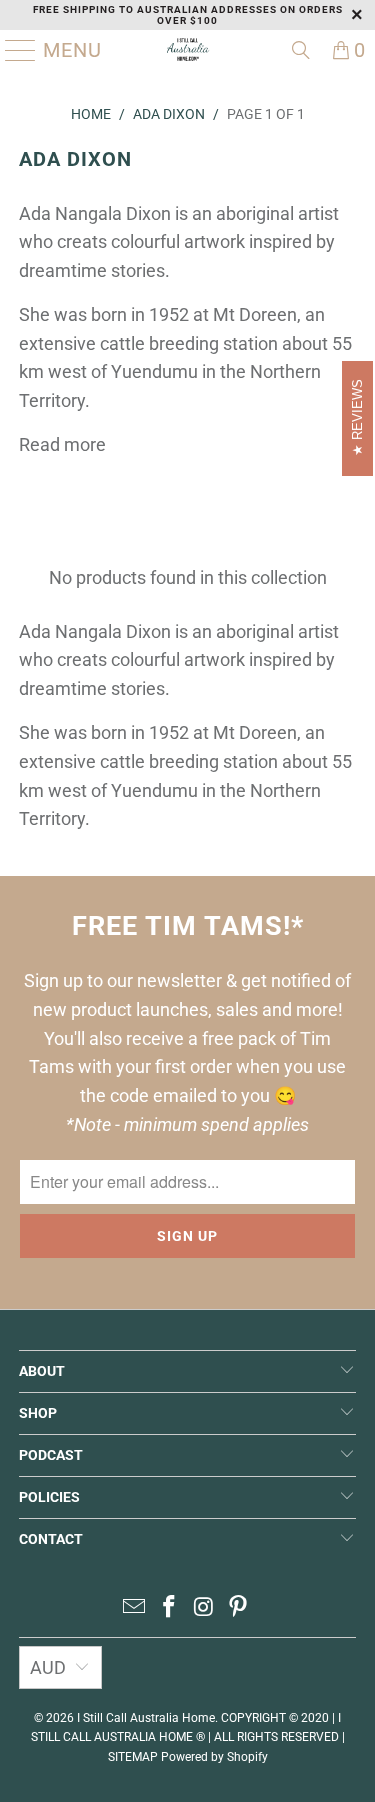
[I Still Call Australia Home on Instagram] (204, 1608)
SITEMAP (133, 1757)
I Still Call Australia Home (146, 1718)
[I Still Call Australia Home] (188, 50)
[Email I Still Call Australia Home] (135, 1608)
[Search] (301, 50)
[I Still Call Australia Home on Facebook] (169, 1608)
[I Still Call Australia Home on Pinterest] (239, 1608)
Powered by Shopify (214, 1757)
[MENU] (13, 50)
